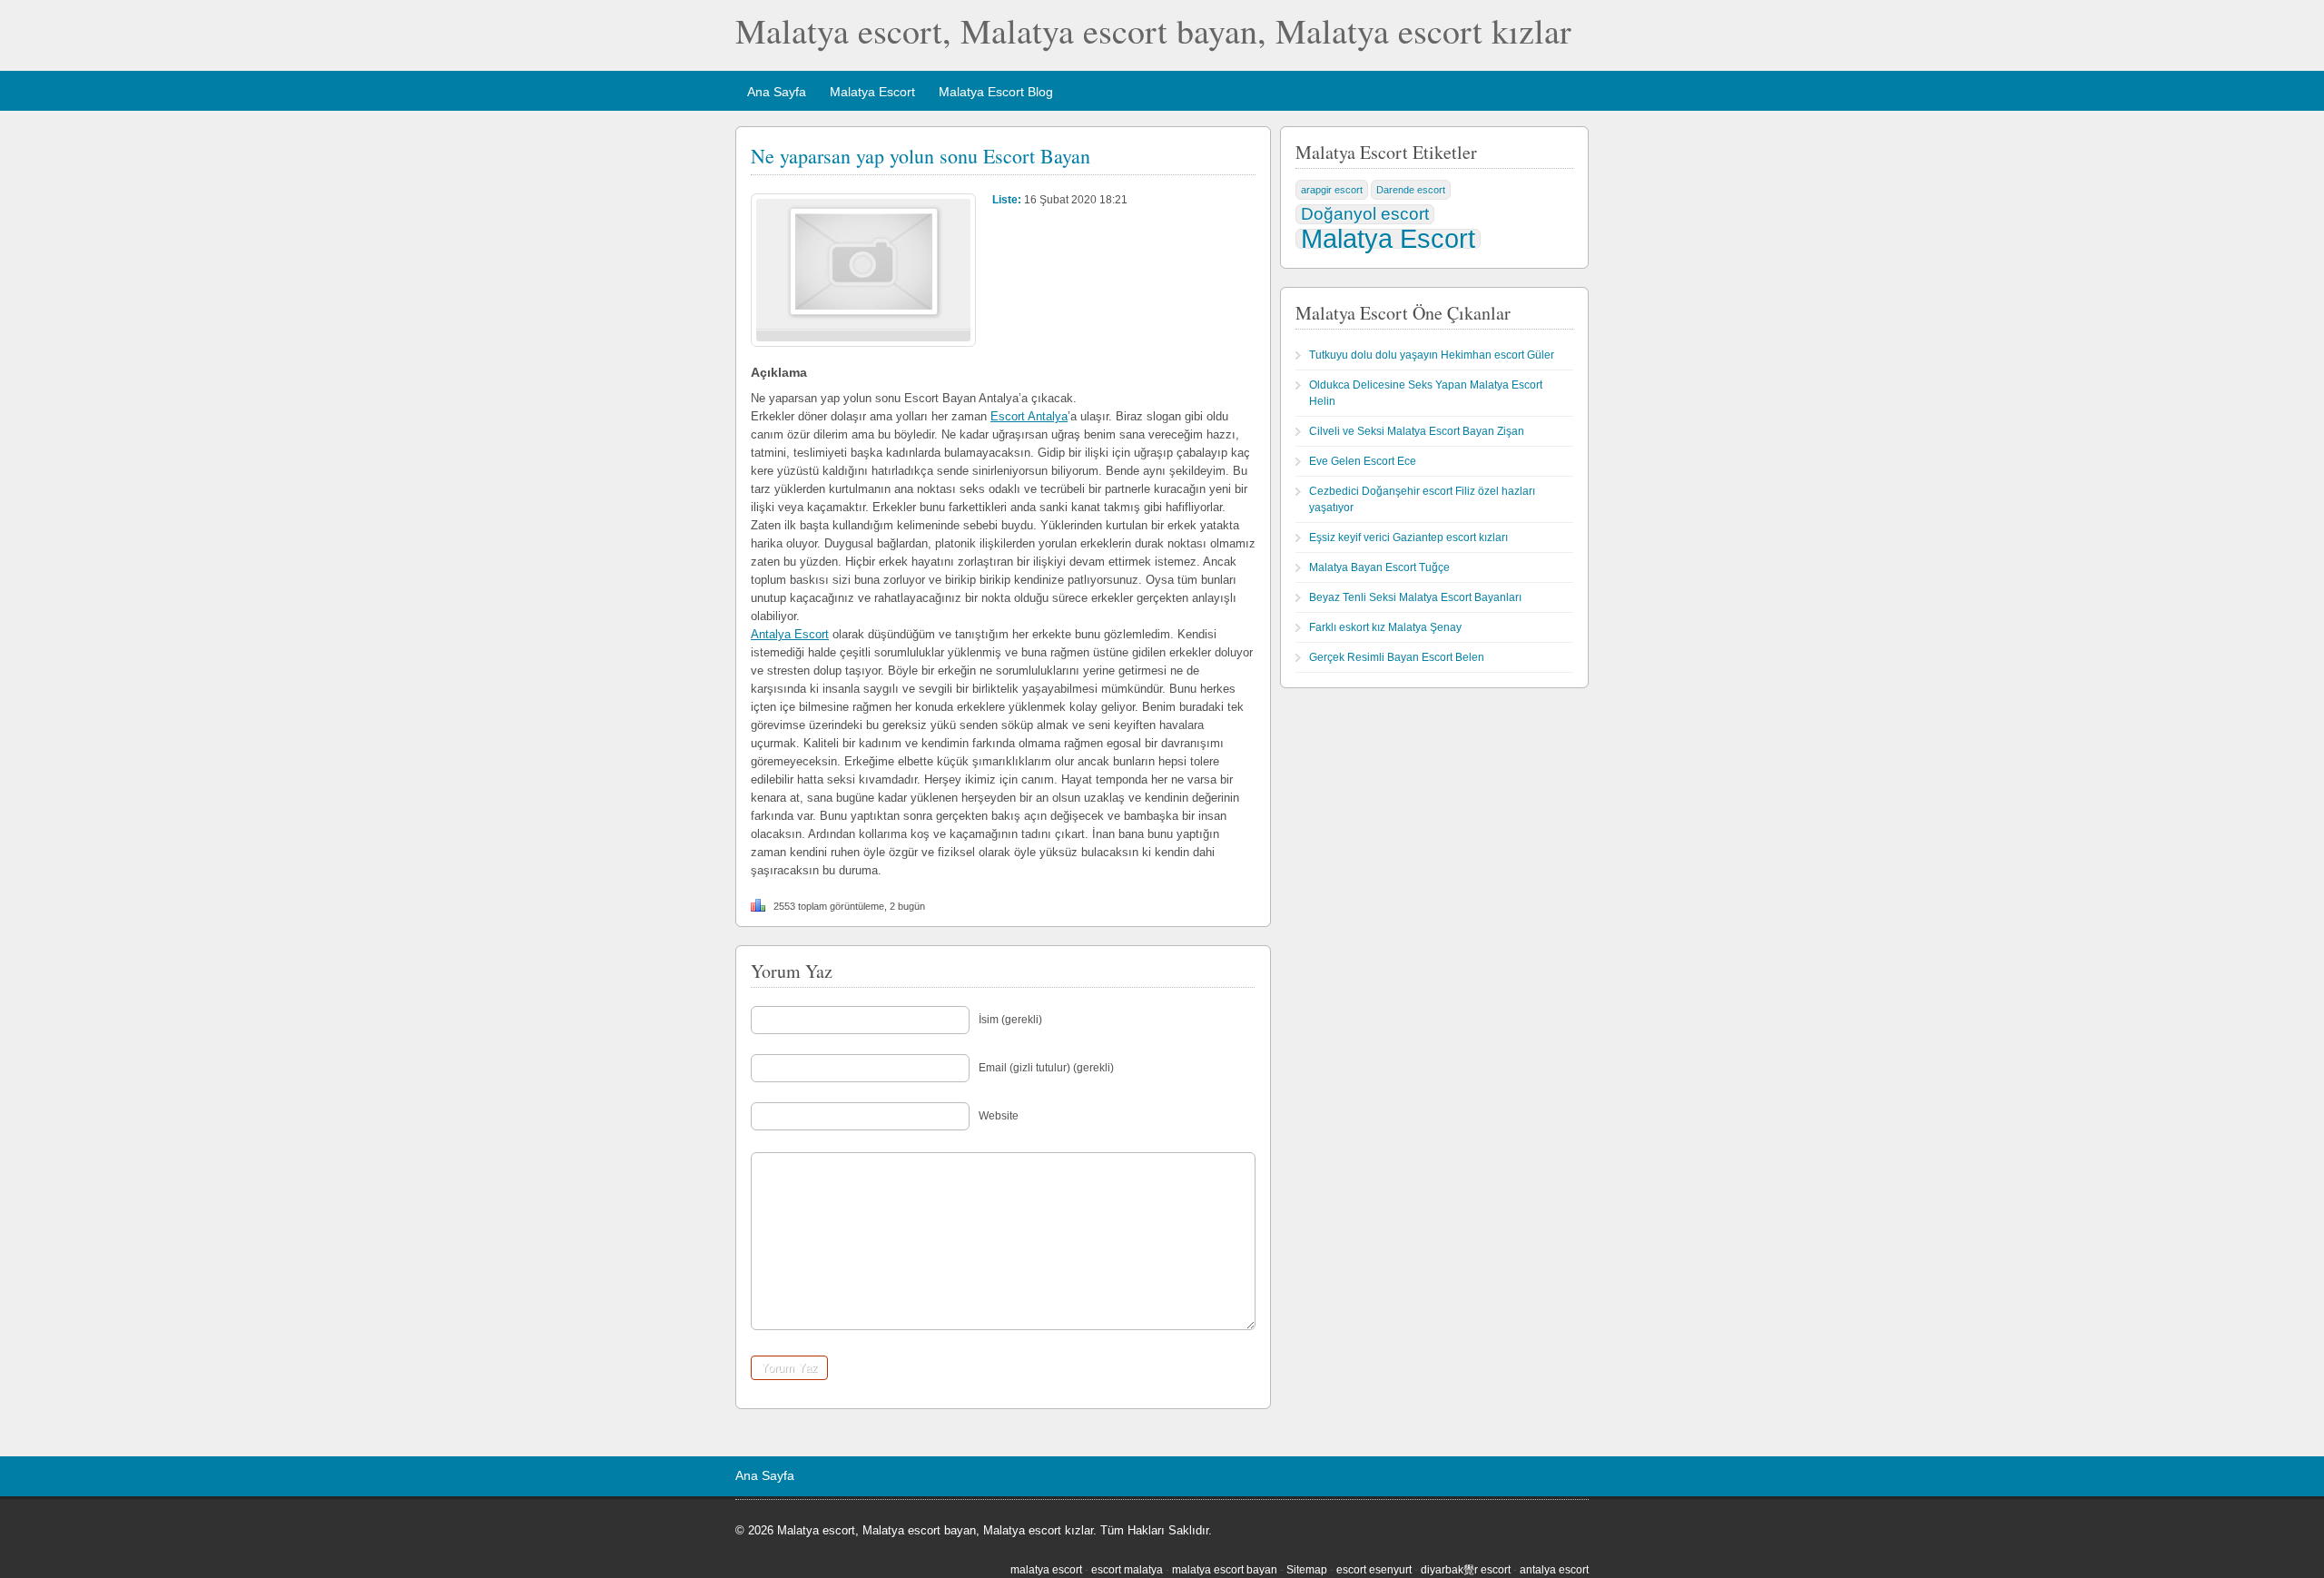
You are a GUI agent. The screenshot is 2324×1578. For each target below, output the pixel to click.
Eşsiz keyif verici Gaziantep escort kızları (1408, 538)
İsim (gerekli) (1010, 1020)
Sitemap (1307, 1570)
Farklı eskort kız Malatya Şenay (1385, 627)
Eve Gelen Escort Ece (1363, 461)
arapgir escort (1332, 190)
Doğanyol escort (1365, 214)
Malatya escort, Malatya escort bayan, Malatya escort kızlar (1153, 30)
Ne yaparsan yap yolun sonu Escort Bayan (921, 156)
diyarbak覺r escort (1466, 1570)
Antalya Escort (790, 634)
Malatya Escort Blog (996, 92)
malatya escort (1046, 1570)
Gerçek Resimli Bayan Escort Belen (1397, 657)
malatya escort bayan (1225, 1570)
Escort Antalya (1029, 416)
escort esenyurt (1374, 1570)
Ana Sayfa (777, 92)
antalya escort (1554, 1570)
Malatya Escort (872, 92)
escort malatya (1127, 1570)
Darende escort (1411, 190)
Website (999, 1116)
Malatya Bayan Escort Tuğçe (1379, 567)
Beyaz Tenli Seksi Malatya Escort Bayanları (1415, 597)
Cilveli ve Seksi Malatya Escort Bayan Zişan (1417, 431)
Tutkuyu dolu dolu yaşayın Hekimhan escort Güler (1432, 355)
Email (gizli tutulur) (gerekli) (1046, 1068)
